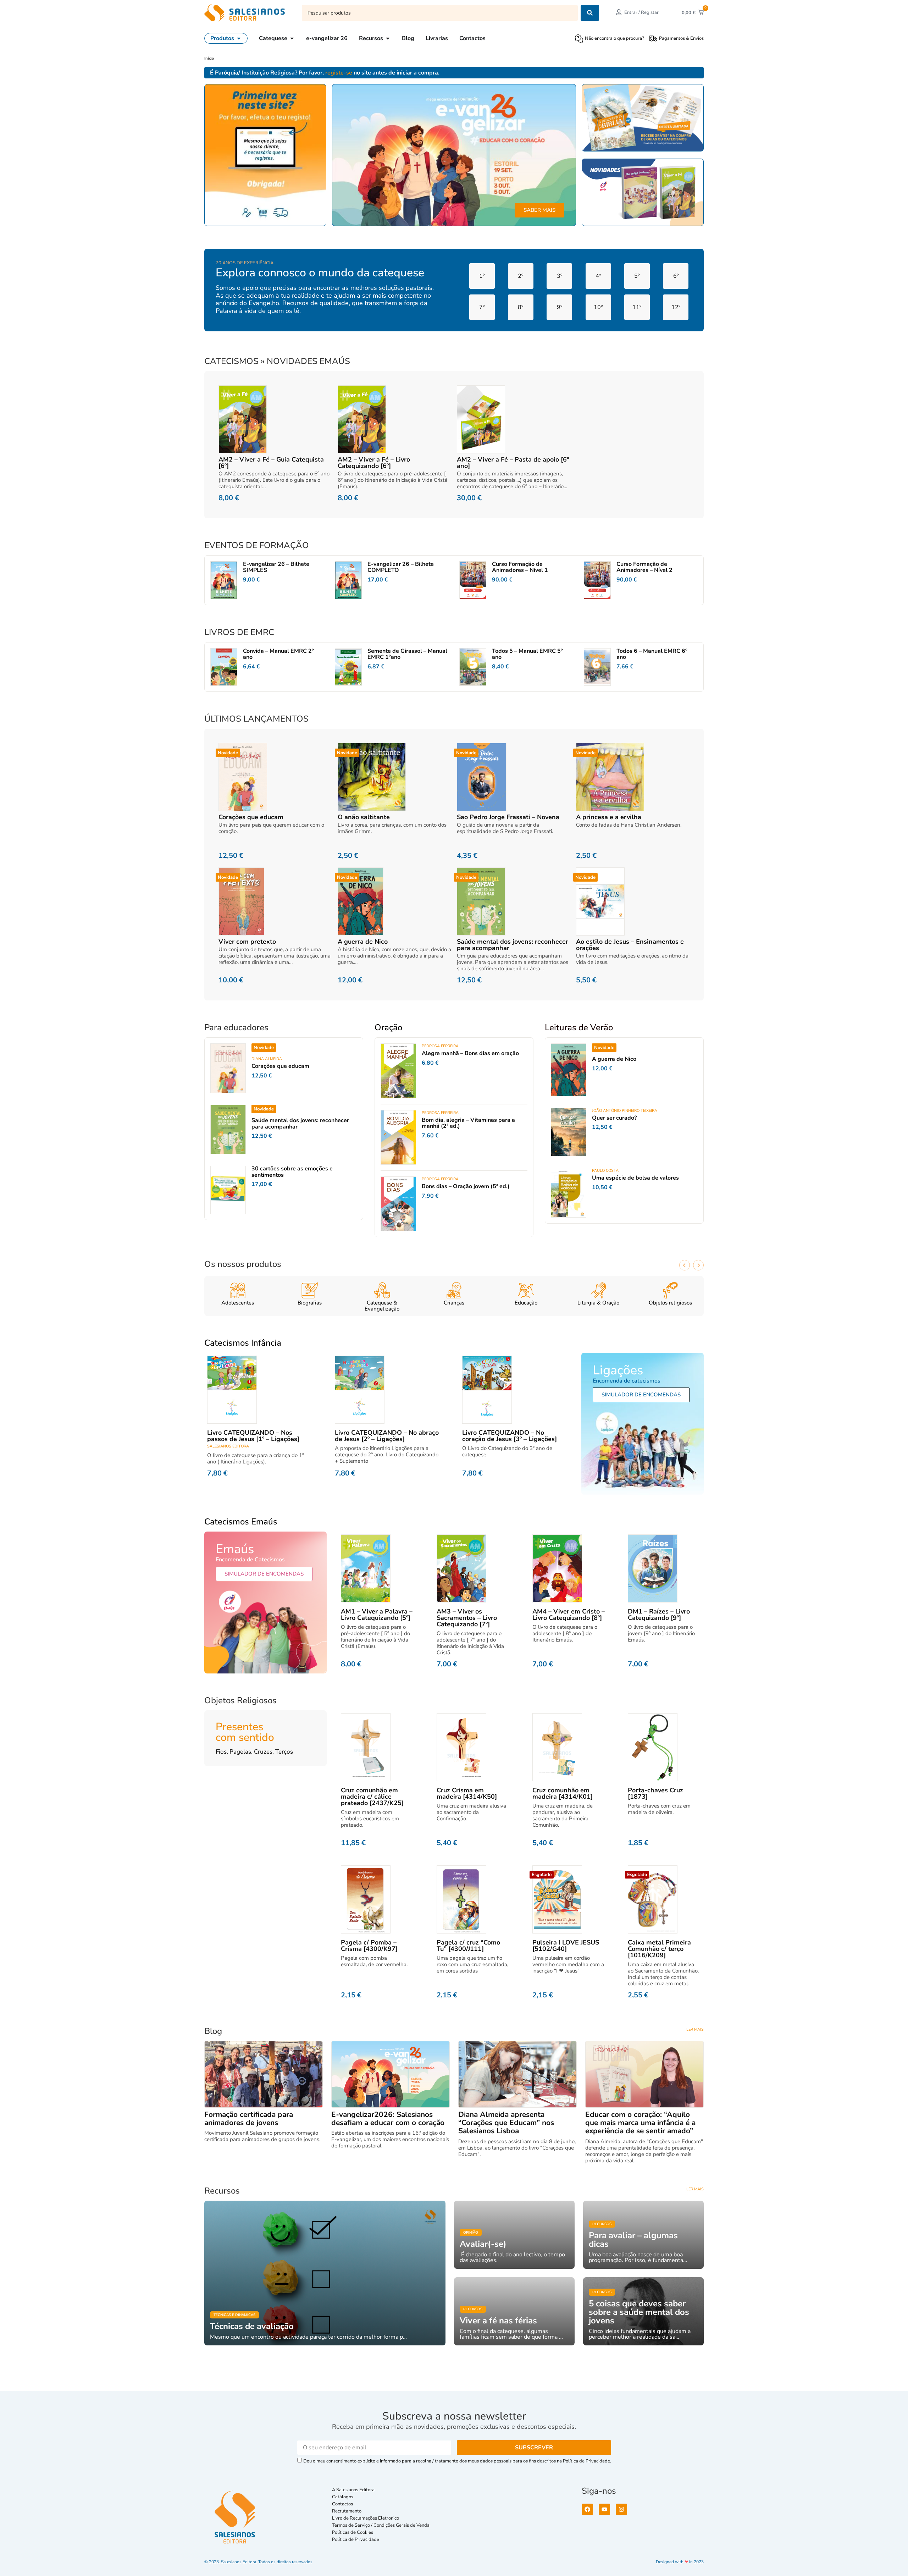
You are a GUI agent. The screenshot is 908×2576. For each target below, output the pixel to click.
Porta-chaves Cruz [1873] (655, 1793)
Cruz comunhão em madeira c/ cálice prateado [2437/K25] (372, 1797)
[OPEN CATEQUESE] (292, 38)
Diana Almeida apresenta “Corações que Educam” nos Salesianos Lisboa (506, 2123)
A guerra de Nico (363, 942)
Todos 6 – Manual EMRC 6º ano (652, 654)
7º (482, 307)
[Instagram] (621, 2509)
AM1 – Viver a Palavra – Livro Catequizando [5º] (377, 1615)
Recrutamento (347, 2511)
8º (521, 307)
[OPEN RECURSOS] (388, 38)
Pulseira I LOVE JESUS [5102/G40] (566, 1946)
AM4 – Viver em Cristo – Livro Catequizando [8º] (569, 1615)
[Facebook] (587, 2509)
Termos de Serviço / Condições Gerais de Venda (382, 2525)
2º (521, 276)
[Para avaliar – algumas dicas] (643, 2235)
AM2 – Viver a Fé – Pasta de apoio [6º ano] (513, 463)
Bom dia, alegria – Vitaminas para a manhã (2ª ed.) (468, 1123)
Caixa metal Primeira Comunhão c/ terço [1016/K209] (659, 1949)
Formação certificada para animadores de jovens (249, 2119)
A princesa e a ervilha (609, 817)
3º (560, 276)
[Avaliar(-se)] (514, 2235)
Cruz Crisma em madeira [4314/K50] (467, 1793)
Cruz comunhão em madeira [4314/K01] (563, 1793)
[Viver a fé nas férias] (514, 2311)
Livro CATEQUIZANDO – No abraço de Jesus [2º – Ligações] (387, 1436)
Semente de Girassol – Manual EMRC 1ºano (407, 654)
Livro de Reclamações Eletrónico (366, 2518)
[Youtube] (604, 2509)
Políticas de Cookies (353, 2532)
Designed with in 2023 (680, 2562)
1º (482, 276)
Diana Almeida (267, 1059)
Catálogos (343, 2497)
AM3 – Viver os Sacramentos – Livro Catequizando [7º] (467, 1618)
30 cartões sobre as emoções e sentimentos (292, 1172)
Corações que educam (251, 817)
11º (637, 307)
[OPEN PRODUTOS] (239, 38)
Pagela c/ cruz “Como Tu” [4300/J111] (468, 1946)
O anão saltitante (364, 817)
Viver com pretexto (247, 942)
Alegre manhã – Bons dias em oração (470, 1053)
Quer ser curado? (614, 1118)
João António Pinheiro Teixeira (625, 1111)
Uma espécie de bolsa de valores (635, 1178)
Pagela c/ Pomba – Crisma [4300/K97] (369, 1946)
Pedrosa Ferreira (440, 1046)
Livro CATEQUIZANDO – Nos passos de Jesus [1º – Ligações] (253, 1436)
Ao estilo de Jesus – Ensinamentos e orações (630, 945)
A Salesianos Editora (353, 2490)
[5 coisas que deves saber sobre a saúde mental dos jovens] (643, 2311)
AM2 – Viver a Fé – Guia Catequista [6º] (271, 463)
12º (676, 307)
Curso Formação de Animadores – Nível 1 (520, 567)
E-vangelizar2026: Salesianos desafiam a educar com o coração (388, 2119)
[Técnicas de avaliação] (325, 2273)
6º (676, 276)
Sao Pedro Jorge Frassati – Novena (508, 817)
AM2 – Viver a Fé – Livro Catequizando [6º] (374, 463)
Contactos (342, 2504)
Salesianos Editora (228, 1446)
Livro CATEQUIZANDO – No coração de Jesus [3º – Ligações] (510, 1436)
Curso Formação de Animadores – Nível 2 (644, 567)
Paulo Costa (605, 1171)
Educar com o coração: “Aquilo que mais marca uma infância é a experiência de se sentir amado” (640, 2123)
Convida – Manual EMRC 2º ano (278, 654)
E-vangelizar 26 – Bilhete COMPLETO (401, 567)
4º (598, 276)
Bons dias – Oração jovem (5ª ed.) (466, 1186)
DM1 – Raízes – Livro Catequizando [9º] (659, 1615)
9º (560, 307)
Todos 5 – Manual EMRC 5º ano (527, 654)
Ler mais (695, 2029)
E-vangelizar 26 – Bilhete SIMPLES (276, 567)
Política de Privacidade (356, 2539)
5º (637, 276)
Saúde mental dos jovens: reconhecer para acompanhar (513, 945)
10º (598, 307)
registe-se (339, 73)
